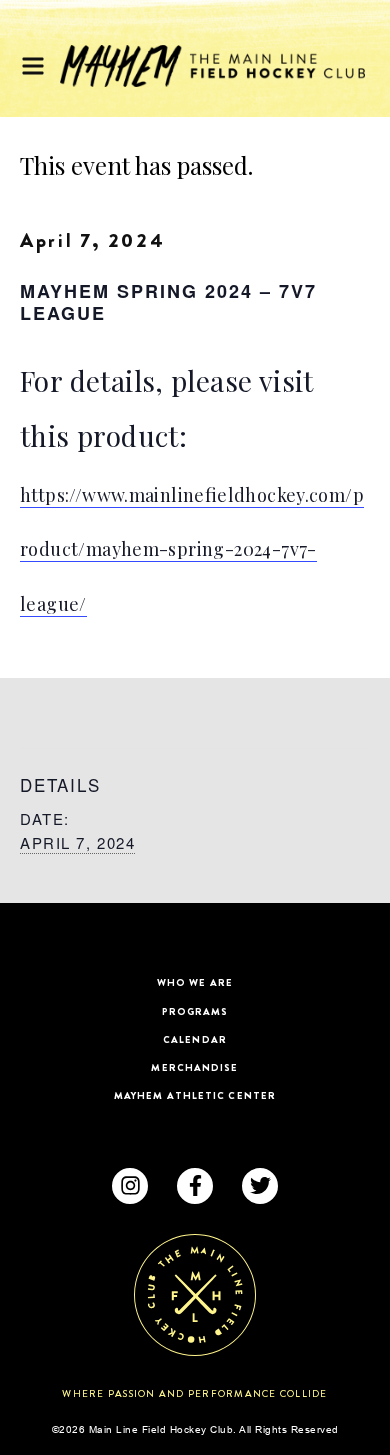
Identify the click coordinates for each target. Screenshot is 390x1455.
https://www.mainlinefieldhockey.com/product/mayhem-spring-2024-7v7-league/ (192, 550)
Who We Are (195, 982)
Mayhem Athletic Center (195, 1095)
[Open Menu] (33, 66)
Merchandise (194, 1067)
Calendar (195, 1039)
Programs (195, 1011)
